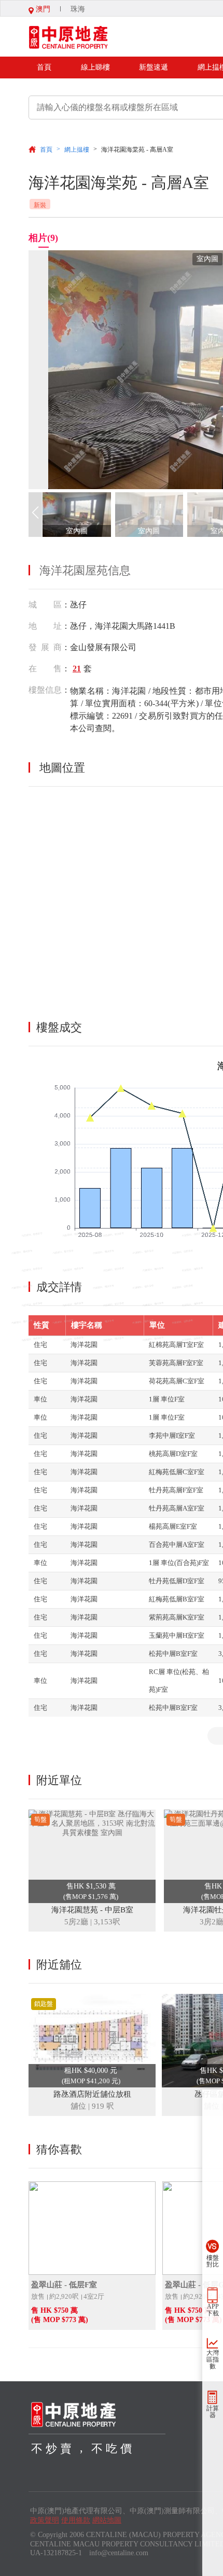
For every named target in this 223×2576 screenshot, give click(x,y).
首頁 (44, 67)
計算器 (213, 2412)
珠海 (78, 9)
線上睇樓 (95, 67)
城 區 (45, 605)
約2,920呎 (64, 2296)
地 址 (45, 626)
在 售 (45, 669)
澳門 (42, 9)
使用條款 (76, 2520)
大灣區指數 (213, 2359)
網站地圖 (107, 2520)
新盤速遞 (154, 67)
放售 (38, 2296)
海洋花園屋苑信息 (85, 570)
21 (77, 669)
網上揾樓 (77, 150)
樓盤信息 (45, 690)
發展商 (45, 647)
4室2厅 (94, 2296)
